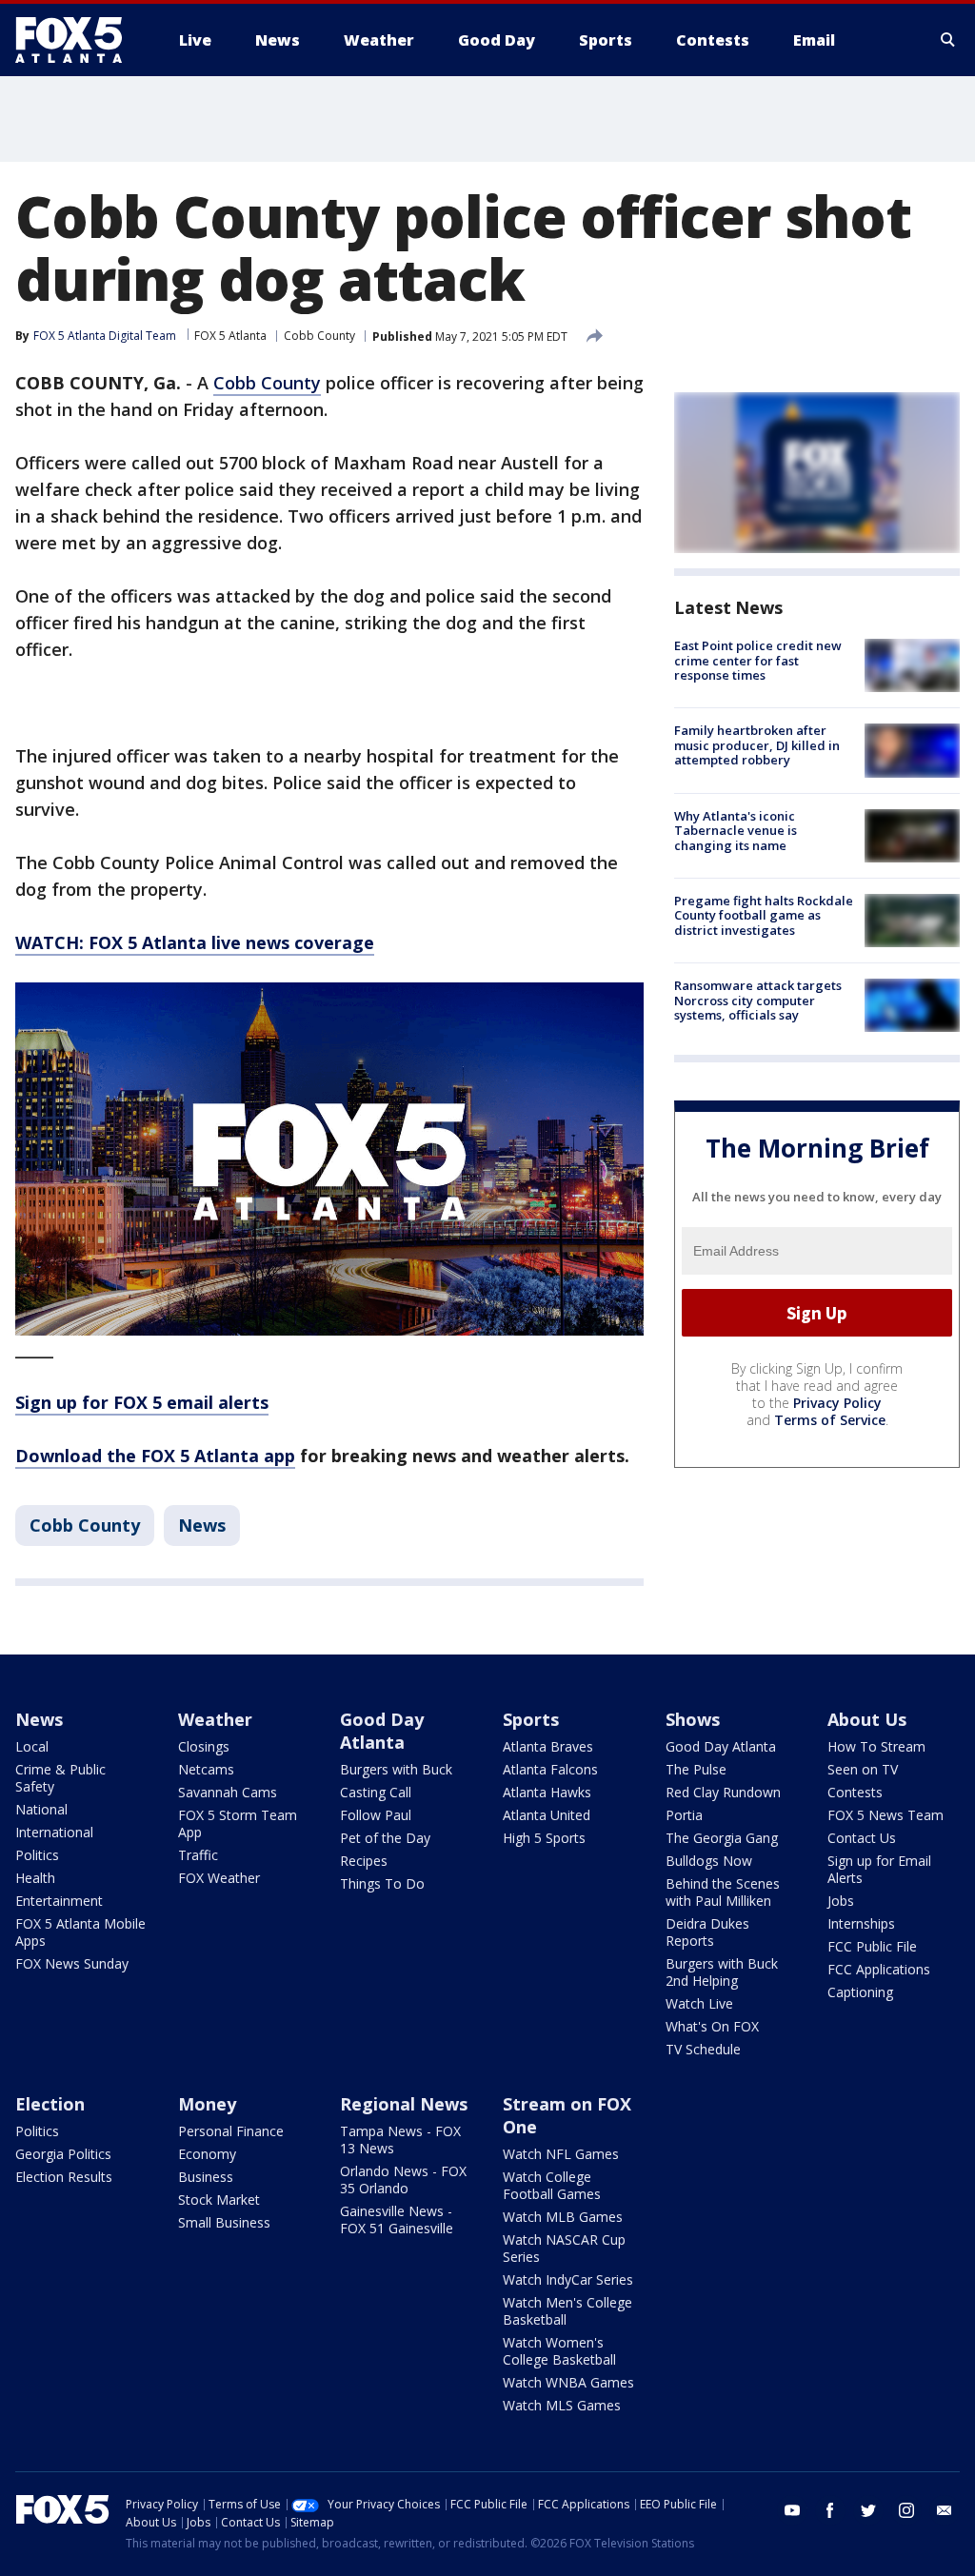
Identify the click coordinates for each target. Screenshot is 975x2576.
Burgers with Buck (396, 1769)
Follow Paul (376, 1815)
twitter (868, 2510)
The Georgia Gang (722, 1838)
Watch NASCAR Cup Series (564, 2248)
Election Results (64, 2177)
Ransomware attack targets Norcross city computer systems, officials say (758, 1000)
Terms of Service (830, 1420)
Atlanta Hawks (547, 1792)
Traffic (198, 1855)
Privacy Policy (837, 1403)
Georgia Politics (63, 2154)
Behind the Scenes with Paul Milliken (723, 1892)
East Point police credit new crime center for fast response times (758, 660)
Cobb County (319, 336)
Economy (207, 2154)
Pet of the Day (385, 1838)
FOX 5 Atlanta (230, 336)
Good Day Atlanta (382, 1731)
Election (50, 2104)
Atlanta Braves (548, 1746)
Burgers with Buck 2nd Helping (722, 1972)
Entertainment (59, 1901)
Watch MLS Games (562, 2405)
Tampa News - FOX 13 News (400, 2140)
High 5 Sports (544, 1838)
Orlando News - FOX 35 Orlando (403, 2180)
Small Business (224, 2222)
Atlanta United (547, 1815)
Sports (531, 1719)
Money (207, 2104)
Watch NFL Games (561, 2154)
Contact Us (862, 1838)
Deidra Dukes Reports (707, 1932)
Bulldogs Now (709, 1861)
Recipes (364, 1861)
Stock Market (219, 2200)
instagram (906, 2510)
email (945, 2510)
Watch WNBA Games (568, 2382)
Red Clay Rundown (723, 1792)
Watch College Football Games (552, 2185)
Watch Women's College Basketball (559, 2351)
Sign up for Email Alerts (879, 1869)
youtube (792, 2510)
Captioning (860, 1992)
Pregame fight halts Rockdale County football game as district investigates (764, 915)
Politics (37, 1855)
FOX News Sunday (72, 1963)
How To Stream (876, 1746)
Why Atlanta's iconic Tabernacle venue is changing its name (736, 831)
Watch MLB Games (563, 2217)
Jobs (841, 1901)
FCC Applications (879, 1969)
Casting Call (376, 1792)
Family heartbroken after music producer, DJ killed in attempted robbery (757, 745)
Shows (693, 1719)
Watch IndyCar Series (568, 2279)
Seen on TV (863, 1769)
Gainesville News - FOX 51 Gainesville (397, 2219)
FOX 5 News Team (885, 1815)
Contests (855, 1792)
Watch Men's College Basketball (567, 2311)
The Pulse (696, 1769)
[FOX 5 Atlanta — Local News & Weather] (78, 40)
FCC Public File (872, 1946)
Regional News (404, 2104)
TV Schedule (703, 2049)
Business (206, 2177)
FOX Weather (219, 1878)
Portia (684, 1815)
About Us (867, 1719)
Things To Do (382, 1883)
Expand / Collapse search (948, 40)
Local (32, 1746)
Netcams (206, 1769)
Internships (861, 1923)
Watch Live (699, 2003)
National (41, 1809)
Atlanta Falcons (550, 1769)
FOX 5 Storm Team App (238, 1823)
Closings (204, 1746)
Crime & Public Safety (60, 1778)
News (202, 1525)
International (54, 1832)
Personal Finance (231, 2131)
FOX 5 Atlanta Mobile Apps (80, 1932)
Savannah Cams (228, 1792)
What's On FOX (712, 2026)
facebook (830, 2510)
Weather (215, 1719)
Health (35, 1878)
